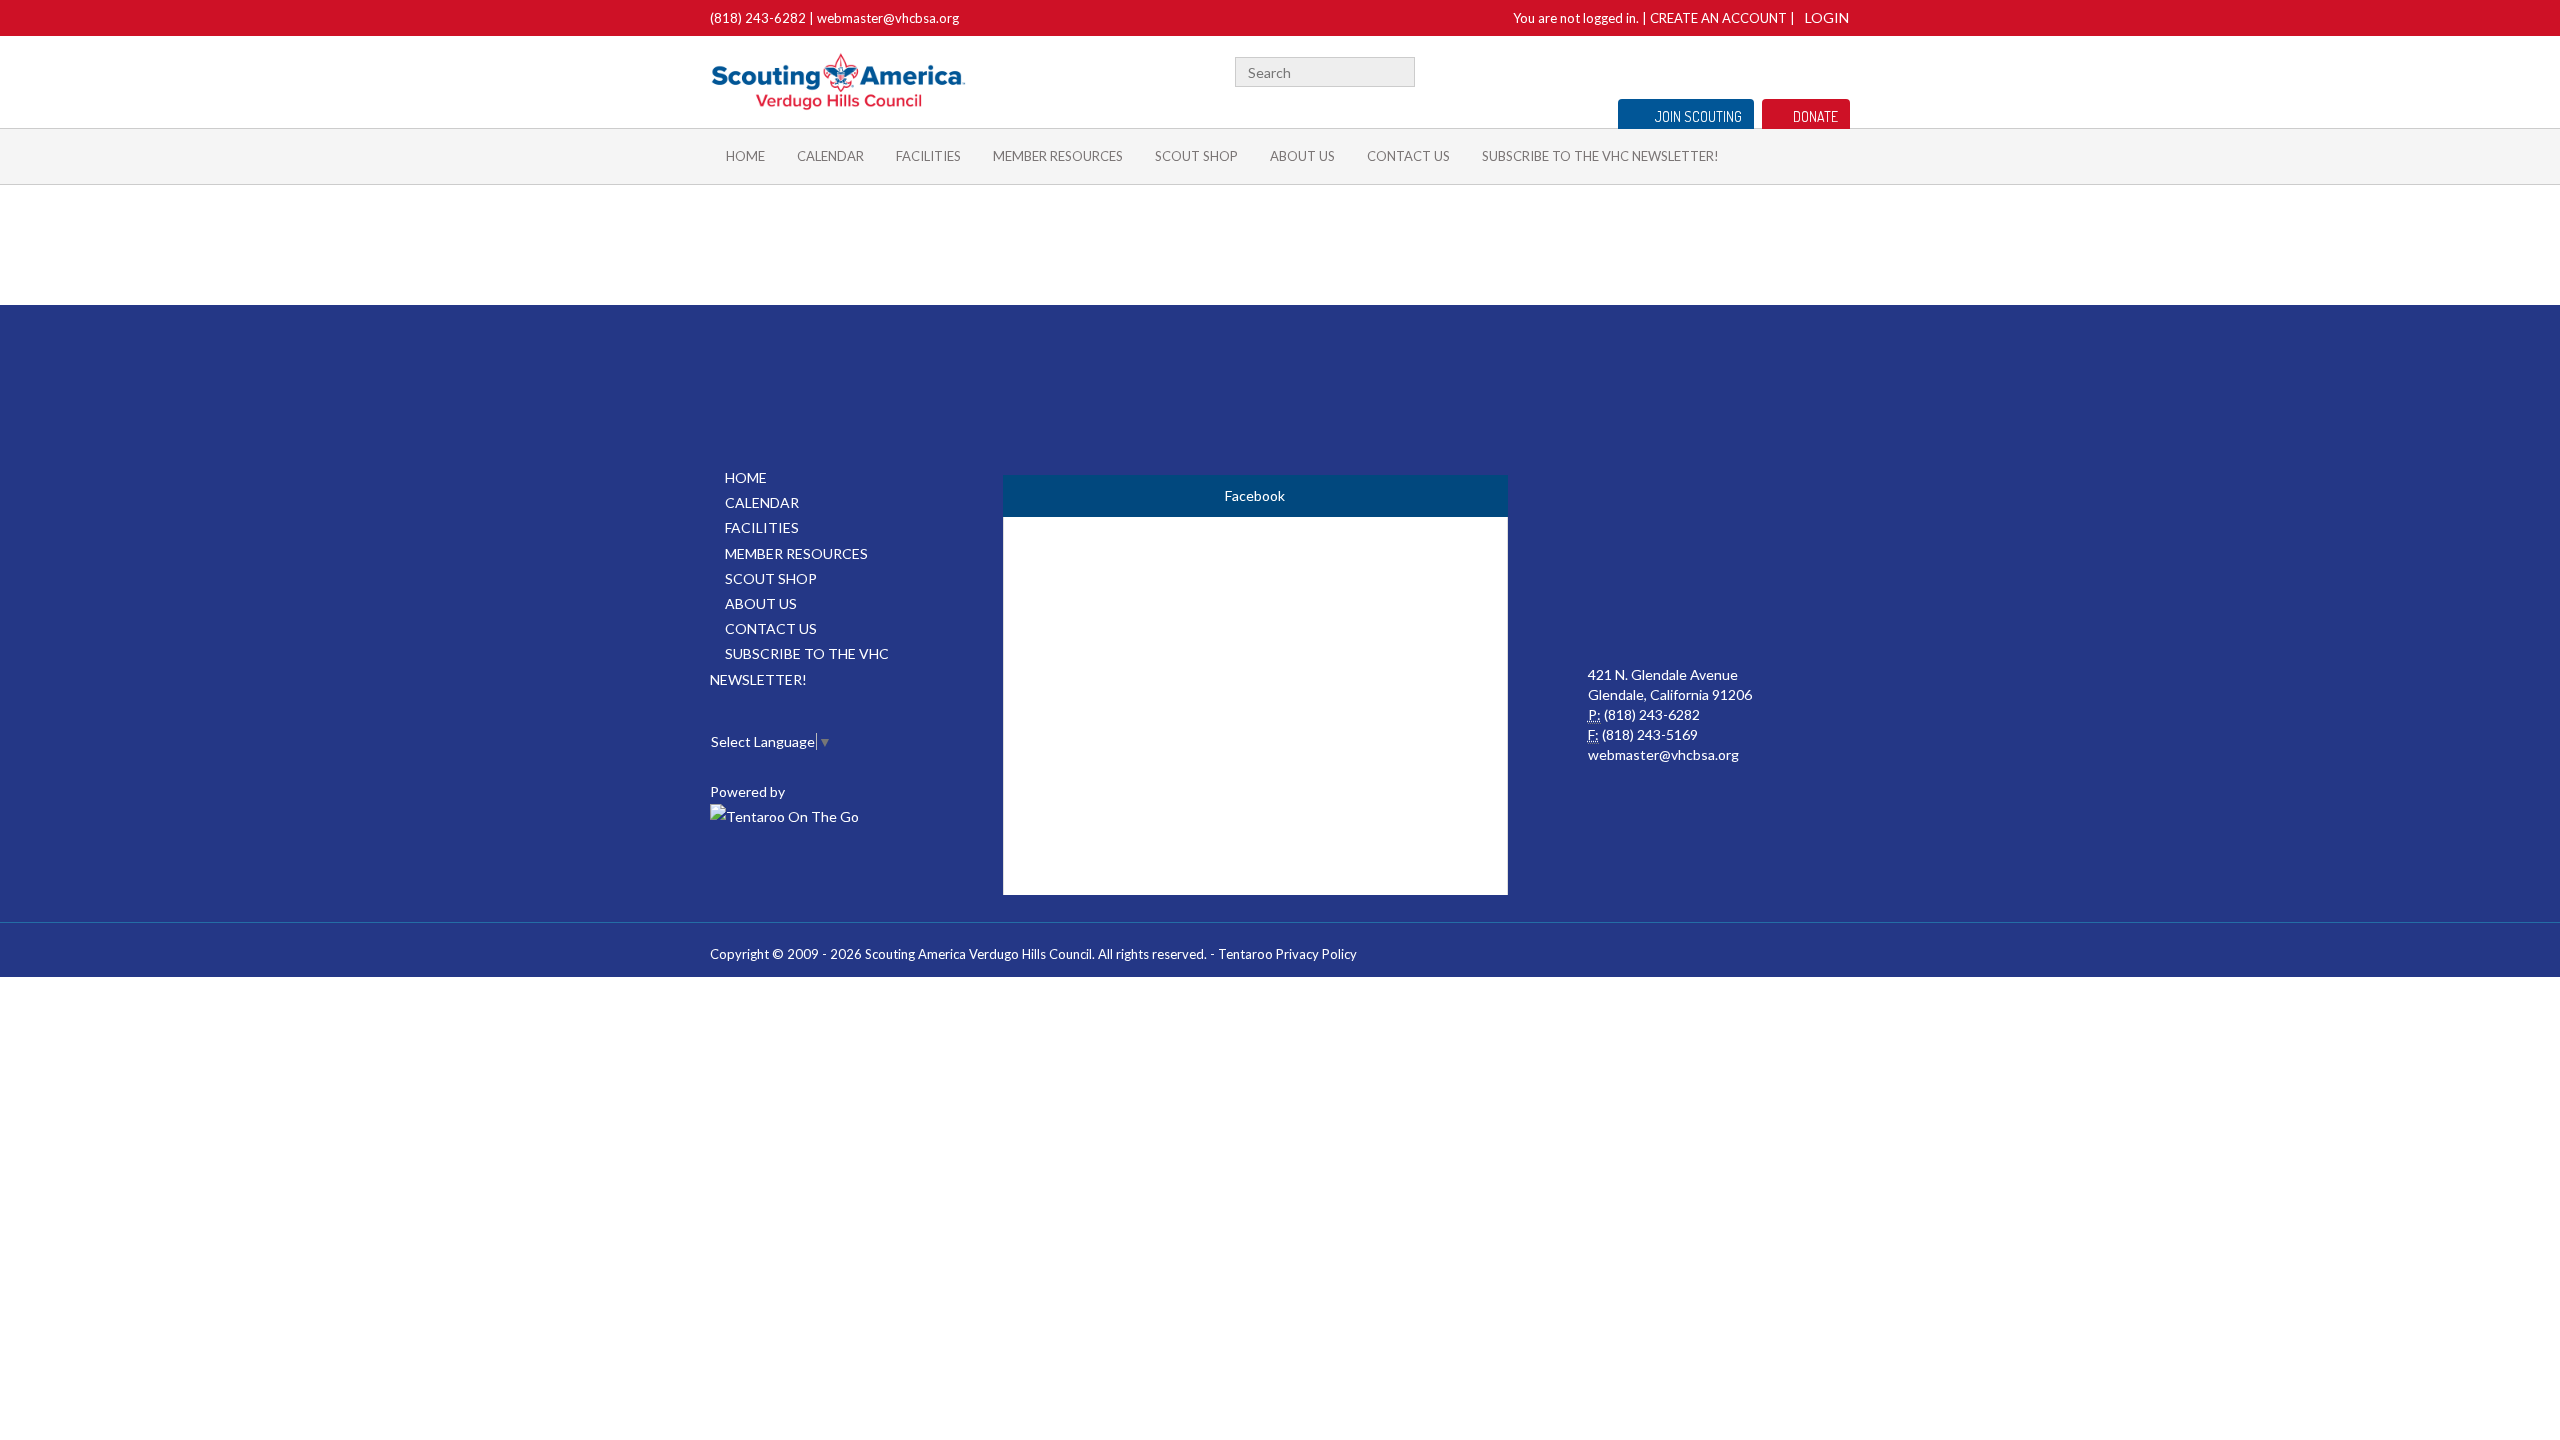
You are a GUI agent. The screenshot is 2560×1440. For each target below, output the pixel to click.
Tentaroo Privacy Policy (1287, 954)
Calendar (830, 156)
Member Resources (1058, 156)
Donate (1815, 116)
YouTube (1807, 69)
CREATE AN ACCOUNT (1718, 18)
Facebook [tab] (1255, 495)
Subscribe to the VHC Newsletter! (1600, 156)
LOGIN (1827, 17)
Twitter (1777, 69)
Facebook (1753, 69)
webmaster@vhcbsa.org (888, 18)
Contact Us (1408, 156)
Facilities (928, 156)
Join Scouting (1698, 116)
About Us (1302, 156)
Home (745, 156)
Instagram (1839, 69)
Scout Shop (1196, 156)
